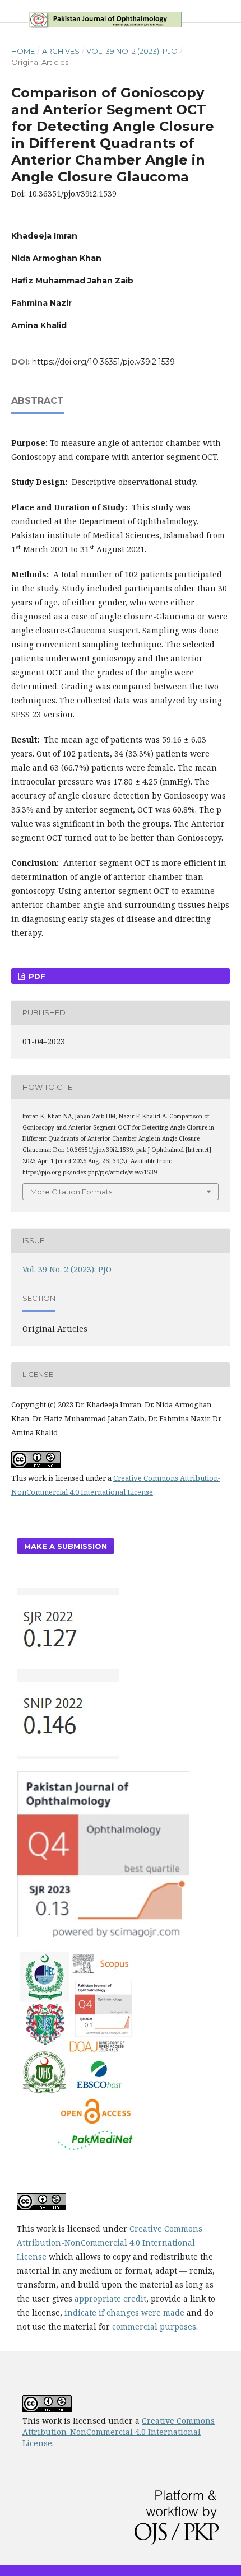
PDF (36, 976)
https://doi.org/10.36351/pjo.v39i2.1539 (103, 362)
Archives (61, 51)
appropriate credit (110, 2299)
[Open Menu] (11, 11)
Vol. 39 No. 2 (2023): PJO (132, 51)
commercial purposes (154, 2327)
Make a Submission (66, 1546)
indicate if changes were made (124, 2313)
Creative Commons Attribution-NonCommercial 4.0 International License (110, 2243)
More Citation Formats (71, 1192)
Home (23, 51)
